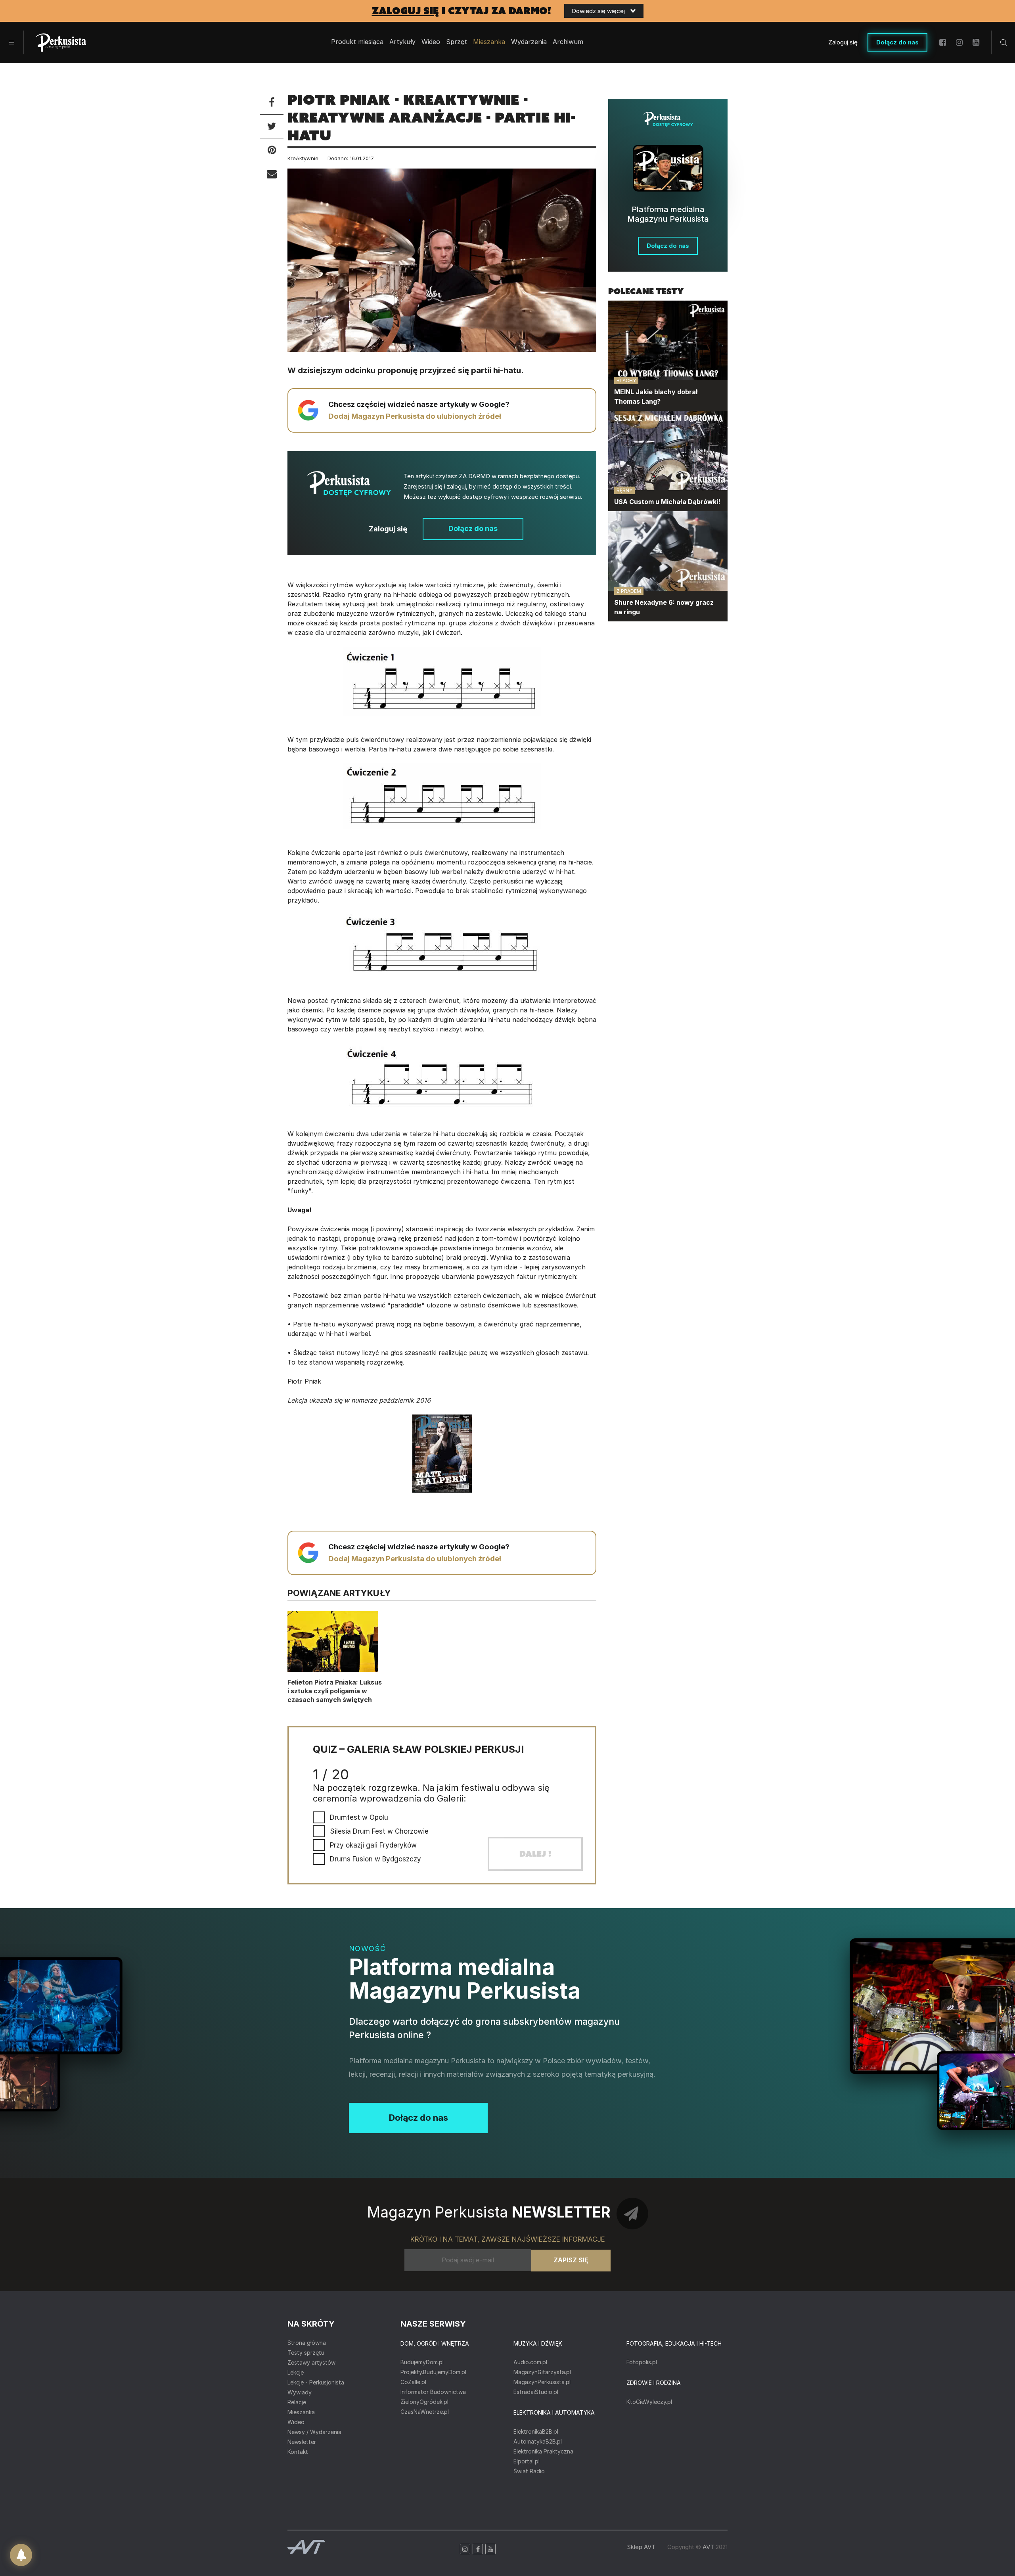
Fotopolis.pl (642, 2362)
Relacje (297, 2402)
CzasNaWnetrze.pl (425, 2412)
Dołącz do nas (897, 42)
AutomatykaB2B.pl (538, 2441)
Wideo (431, 42)
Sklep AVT (641, 2547)
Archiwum (568, 42)
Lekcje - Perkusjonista (316, 2382)
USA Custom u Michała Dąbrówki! (667, 502)
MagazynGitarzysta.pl (542, 2372)
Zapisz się (571, 2260)
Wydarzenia (529, 42)
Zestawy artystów (311, 2362)
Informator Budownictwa (433, 2392)
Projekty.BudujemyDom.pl (433, 2372)
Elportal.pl (527, 2461)
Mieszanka (301, 2412)
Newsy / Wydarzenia (314, 2432)
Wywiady (300, 2392)
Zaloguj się (843, 42)
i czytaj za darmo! (462, 11)
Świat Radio (529, 2471)
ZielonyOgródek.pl (424, 2402)
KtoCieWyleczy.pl (649, 2402)
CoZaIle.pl (413, 2382)
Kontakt (298, 2452)
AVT (708, 2547)
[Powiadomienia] (21, 2555)
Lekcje (296, 2372)
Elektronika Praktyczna (543, 2451)
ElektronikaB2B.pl (536, 2431)
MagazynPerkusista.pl (542, 2382)
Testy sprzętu (306, 2353)
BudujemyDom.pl (422, 2362)
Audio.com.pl (530, 2362)
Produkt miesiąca (357, 42)
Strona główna (307, 2343)
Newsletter (302, 2442)
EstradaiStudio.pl (536, 2392)
